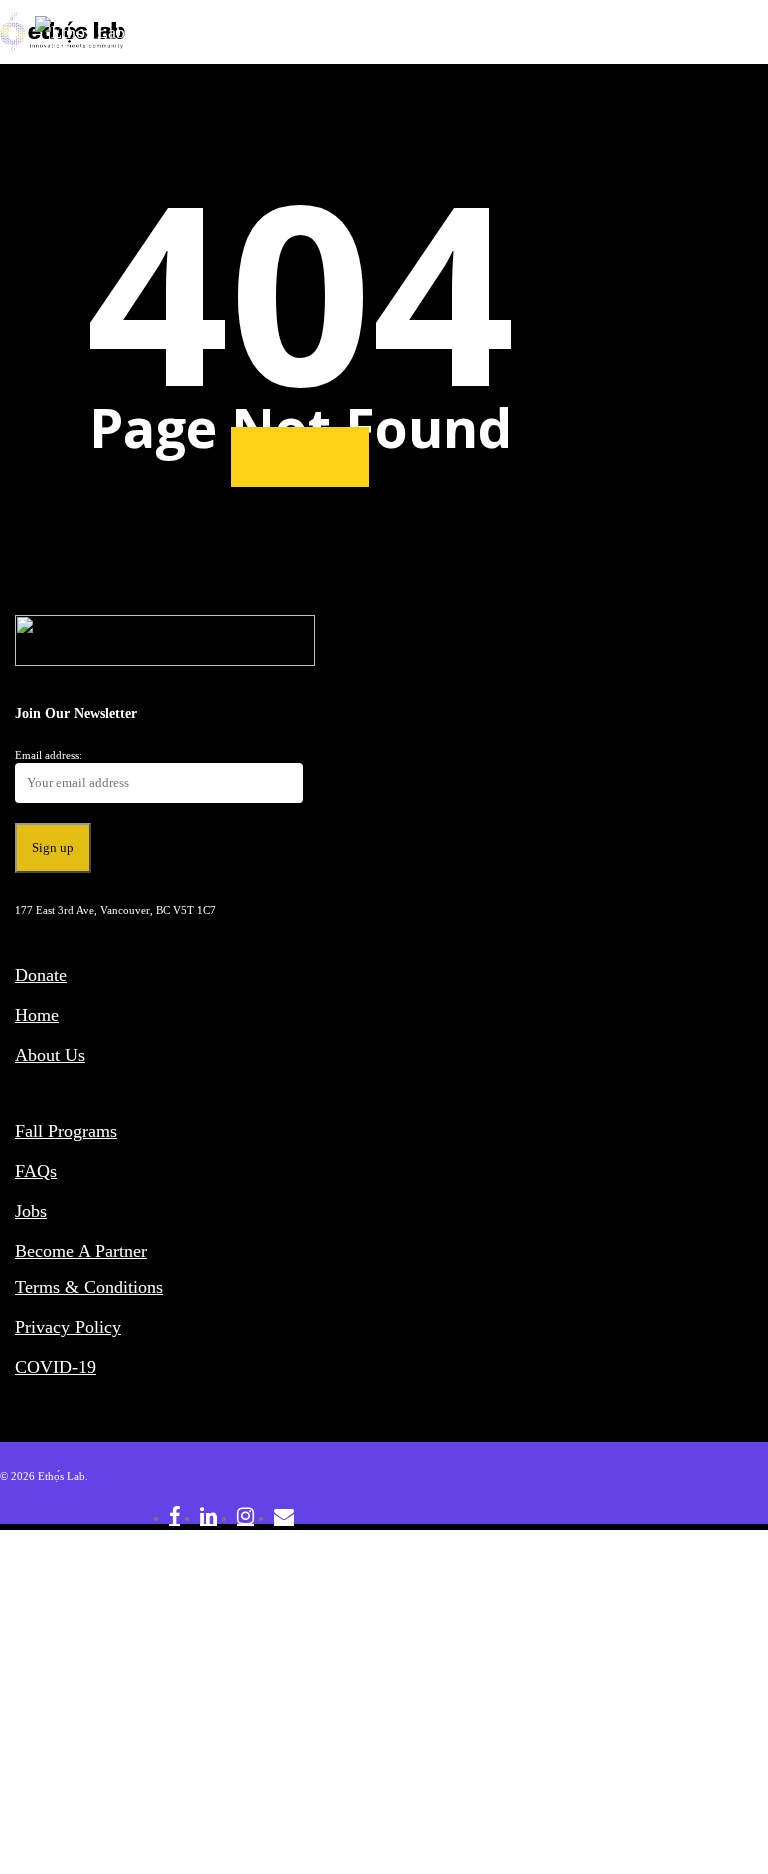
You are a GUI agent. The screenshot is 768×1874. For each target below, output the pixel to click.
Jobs (31, 1211)
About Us (50, 1055)
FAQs (36, 1171)
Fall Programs (66, 1131)
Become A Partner (81, 1251)
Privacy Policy (68, 1327)
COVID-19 (55, 1367)
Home (37, 1015)
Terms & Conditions (89, 1287)
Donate (41, 975)
